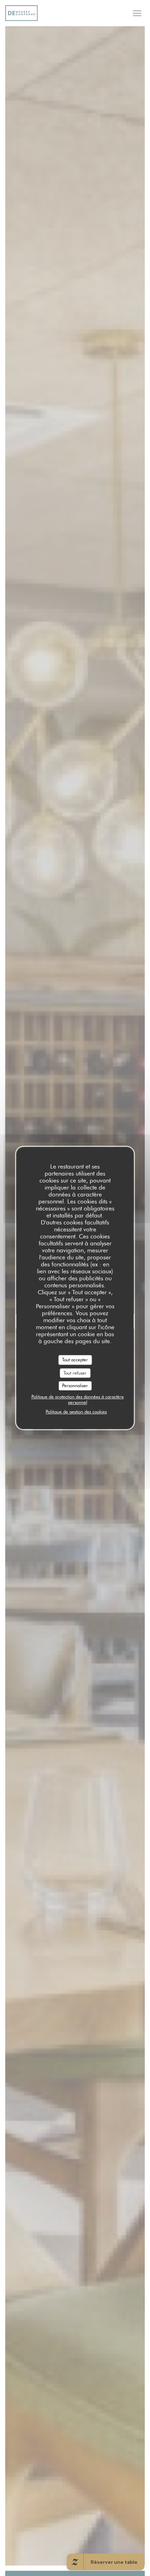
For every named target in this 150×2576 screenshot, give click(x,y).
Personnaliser (75, 1385)
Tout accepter (75, 1360)
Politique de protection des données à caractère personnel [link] (78, 1399)
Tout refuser (75, 1373)
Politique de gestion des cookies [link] (76, 1412)
